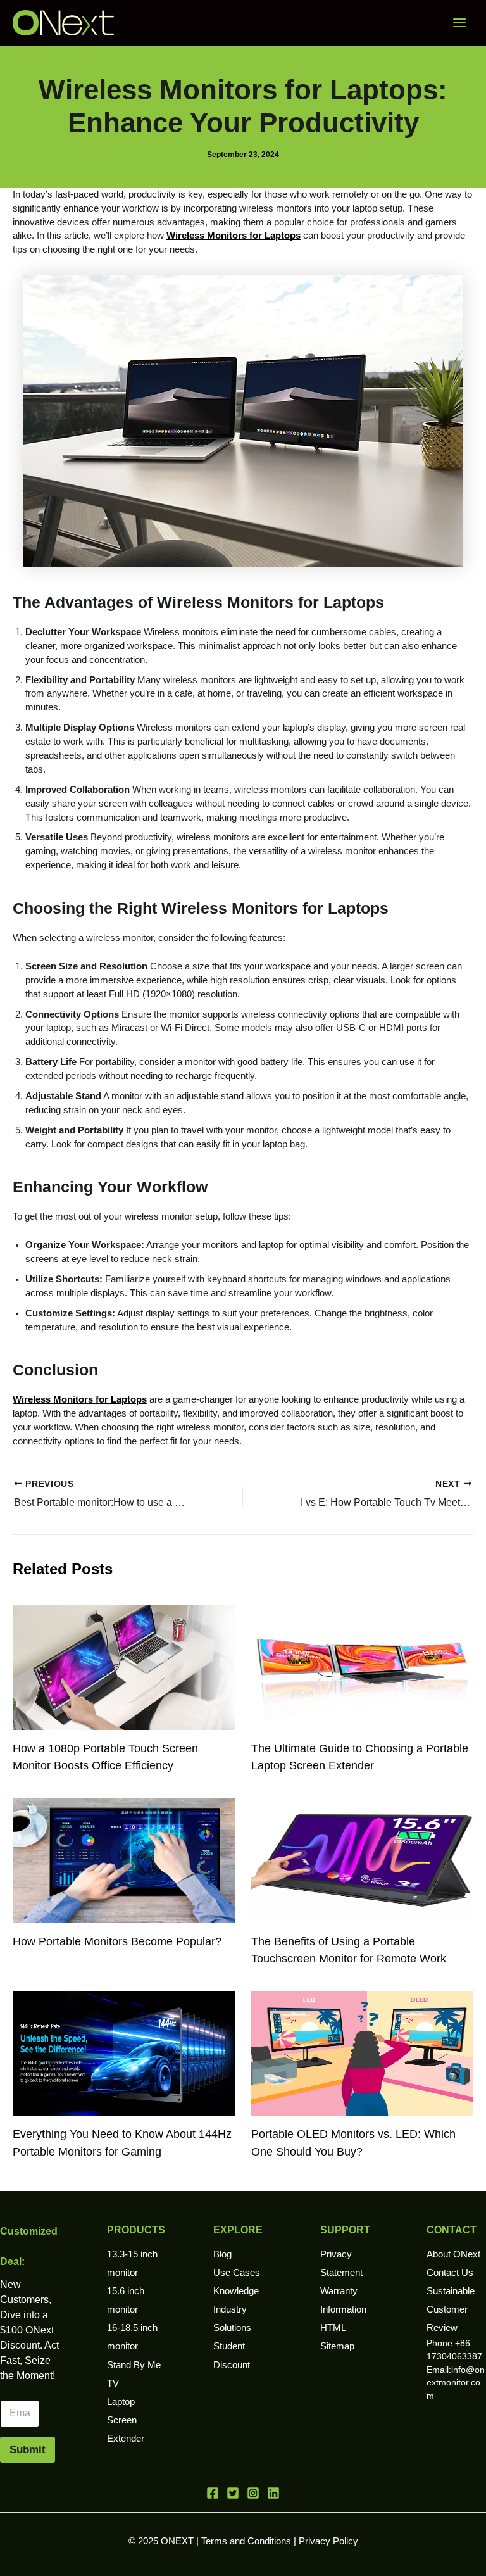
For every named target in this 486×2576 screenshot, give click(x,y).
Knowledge (236, 2291)
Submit (28, 2450)
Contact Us (450, 2273)
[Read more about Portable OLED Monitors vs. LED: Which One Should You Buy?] (363, 2053)
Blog (222, 2254)
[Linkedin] (273, 2493)
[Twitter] (233, 2493)
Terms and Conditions (246, 2541)
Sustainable (451, 2291)
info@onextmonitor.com (456, 2383)
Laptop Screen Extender (126, 2420)
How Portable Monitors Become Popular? (117, 1941)
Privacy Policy (328, 2541)
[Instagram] (253, 2493)
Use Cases (237, 2273)
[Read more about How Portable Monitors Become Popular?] (124, 1860)
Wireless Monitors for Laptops (234, 236)
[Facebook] (213, 2493)
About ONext (453, 2254)
